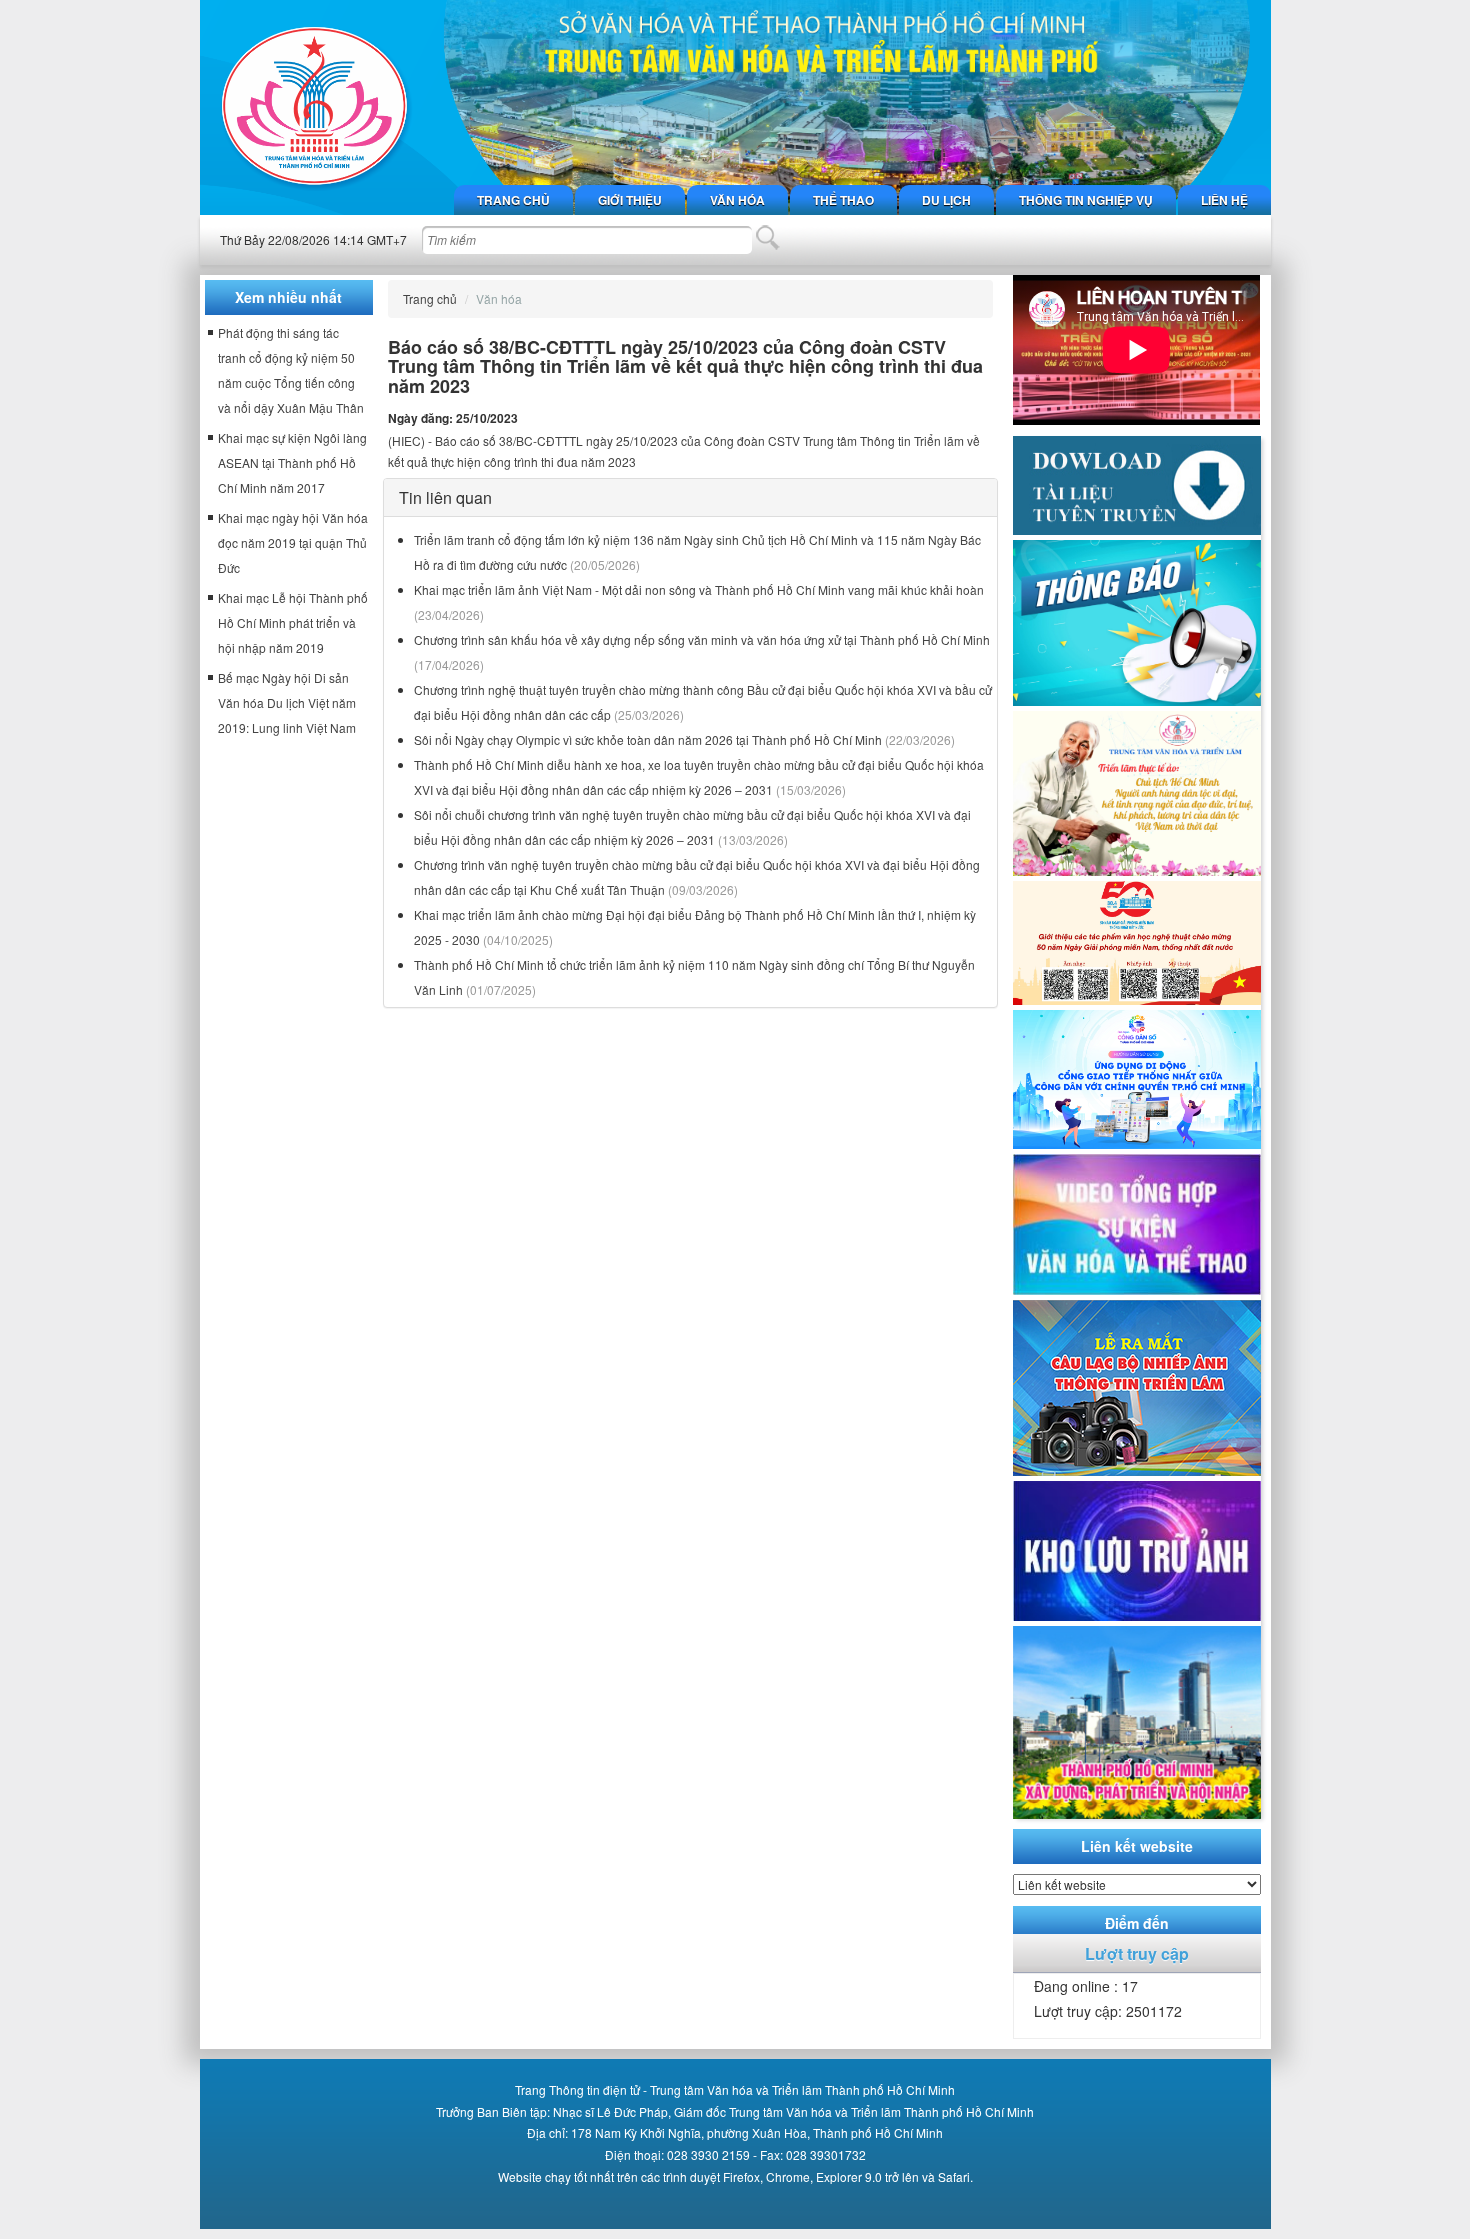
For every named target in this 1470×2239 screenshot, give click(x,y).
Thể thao (843, 200)
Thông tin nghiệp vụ (1086, 200)
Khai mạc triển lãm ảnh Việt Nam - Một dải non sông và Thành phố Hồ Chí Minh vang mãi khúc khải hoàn (699, 589)
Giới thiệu (630, 200)
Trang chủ (513, 200)
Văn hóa (737, 200)
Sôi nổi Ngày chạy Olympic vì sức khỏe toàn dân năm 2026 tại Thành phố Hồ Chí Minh (648, 739)
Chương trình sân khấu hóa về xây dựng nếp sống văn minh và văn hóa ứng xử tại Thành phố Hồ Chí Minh (702, 639)
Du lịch (946, 200)
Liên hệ (1224, 200)
